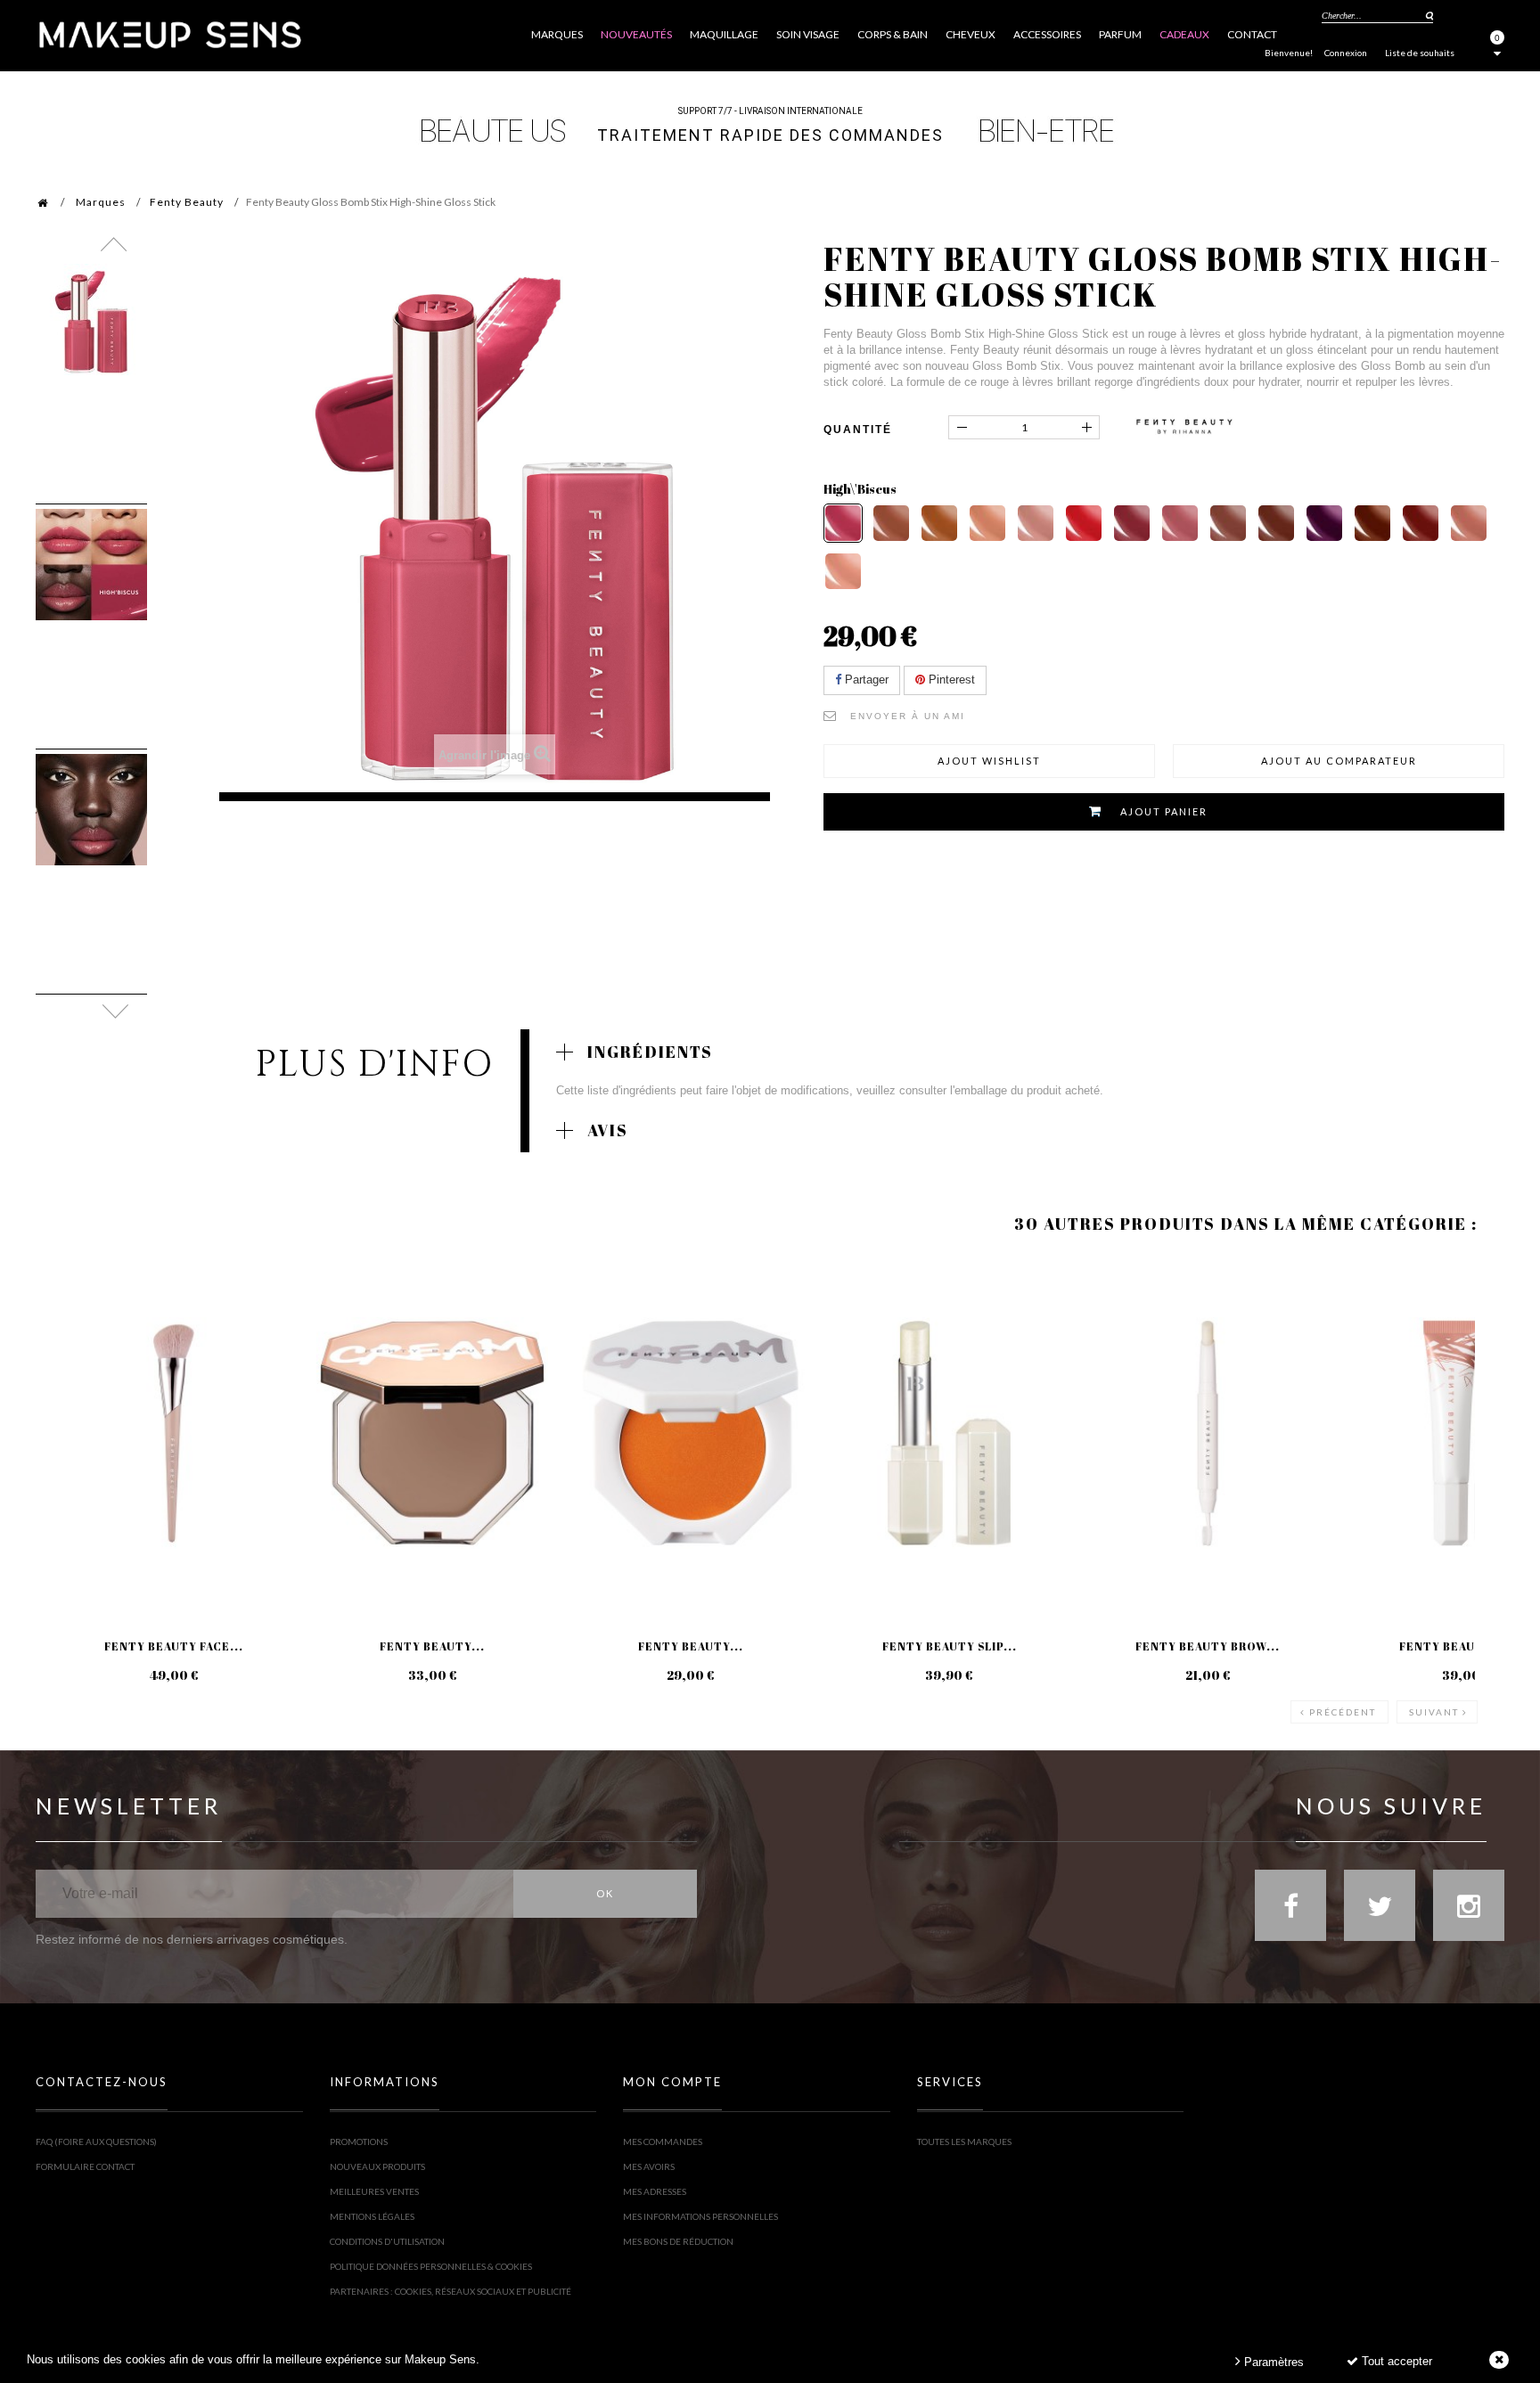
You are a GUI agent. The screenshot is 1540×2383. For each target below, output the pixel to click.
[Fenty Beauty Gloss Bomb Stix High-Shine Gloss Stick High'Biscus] (91, 319)
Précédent (1343, 1712)
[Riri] (1132, 523)
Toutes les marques (964, 2141)
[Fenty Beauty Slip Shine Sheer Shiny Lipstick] (949, 1433)
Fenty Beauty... (432, 1646)
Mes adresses (655, 2191)
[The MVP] (1084, 523)
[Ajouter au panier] (71, 1329)
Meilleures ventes (374, 2191)
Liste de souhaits (1420, 53)
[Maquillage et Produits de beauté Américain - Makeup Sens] (169, 33)
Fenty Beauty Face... (174, 1646)
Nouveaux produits (377, 2166)
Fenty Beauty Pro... (1466, 1646)
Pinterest (950, 680)
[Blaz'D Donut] (1036, 523)
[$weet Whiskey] (1372, 523)
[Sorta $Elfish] (939, 523)
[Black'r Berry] (1421, 523)
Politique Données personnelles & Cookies (431, 2266)
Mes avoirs (649, 2166)
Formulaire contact (85, 2166)
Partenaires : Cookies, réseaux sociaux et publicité (451, 2291)
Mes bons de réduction (678, 2241)
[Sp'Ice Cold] (1228, 523)
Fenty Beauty (187, 202)
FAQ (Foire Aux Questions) (96, 2141)
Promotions (359, 2141)
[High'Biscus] (843, 523)
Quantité (858, 430)
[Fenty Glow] (891, 523)
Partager (865, 680)
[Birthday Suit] (843, 571)
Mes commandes (663, 2141)
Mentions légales (372, 2216)
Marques (101, 202)
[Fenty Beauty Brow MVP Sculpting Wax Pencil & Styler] (1208, 1433)
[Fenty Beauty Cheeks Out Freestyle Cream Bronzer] (432, 1433)
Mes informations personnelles (700, 2216)
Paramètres (1272, 2362)
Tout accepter (1395, 2361)
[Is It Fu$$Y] (1180, 523)
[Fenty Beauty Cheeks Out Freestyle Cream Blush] (691, 1433)
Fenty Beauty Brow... (1208, 1646)
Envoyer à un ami (908, 716)
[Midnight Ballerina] (1324, 523)
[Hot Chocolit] (1276, 523)
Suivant (1434, 1712)
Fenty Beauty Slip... (950, 1646)
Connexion (1346, 53)
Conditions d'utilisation (387, 2241)
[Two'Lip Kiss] (987, 523)
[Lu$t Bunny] (1469, 523)
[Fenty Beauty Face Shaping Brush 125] (174, 1433)
